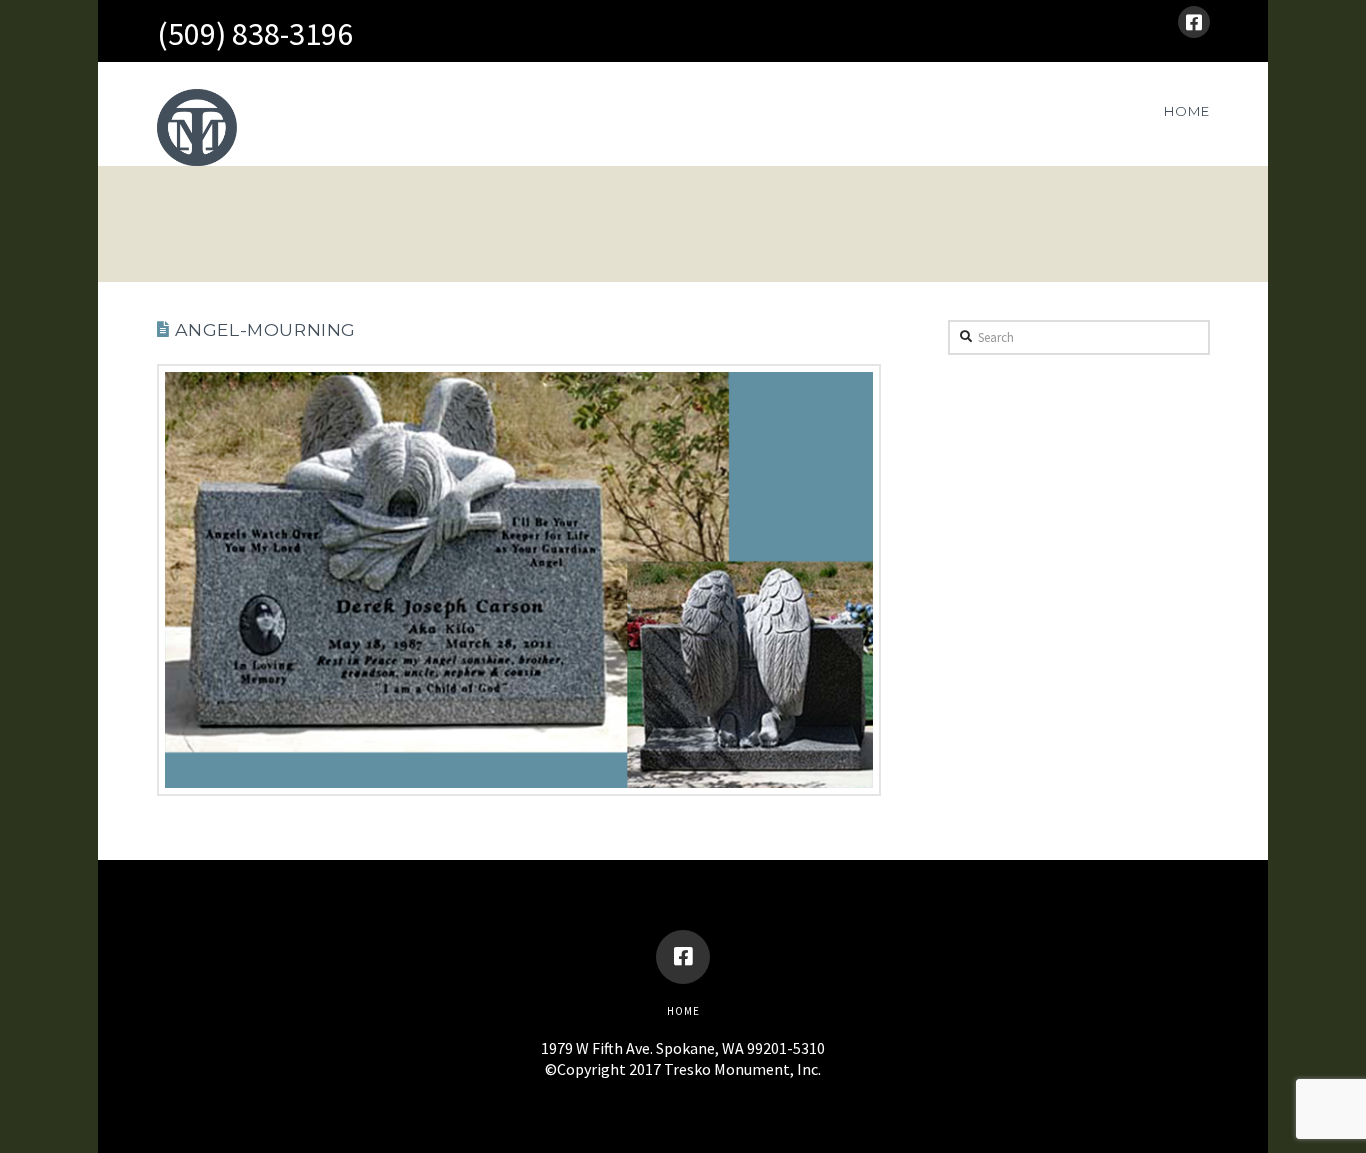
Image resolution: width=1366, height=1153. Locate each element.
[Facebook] (1194, 22)
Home (683, 1011)
